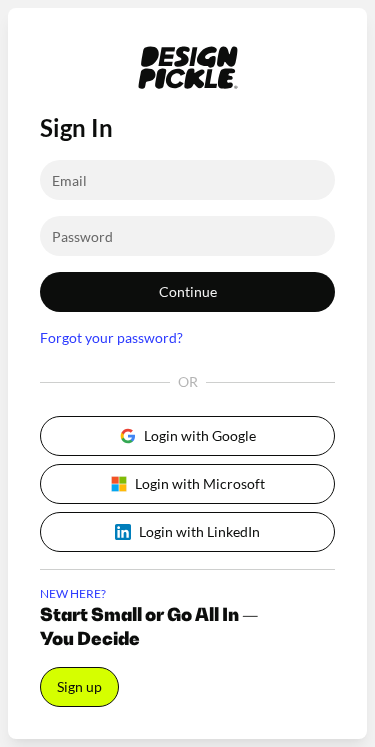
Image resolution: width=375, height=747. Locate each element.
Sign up (79, 686)
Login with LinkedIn (199, 531)
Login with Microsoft (200, 483)
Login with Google (200, 435)
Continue (188, 291)
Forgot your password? (111, 337)
